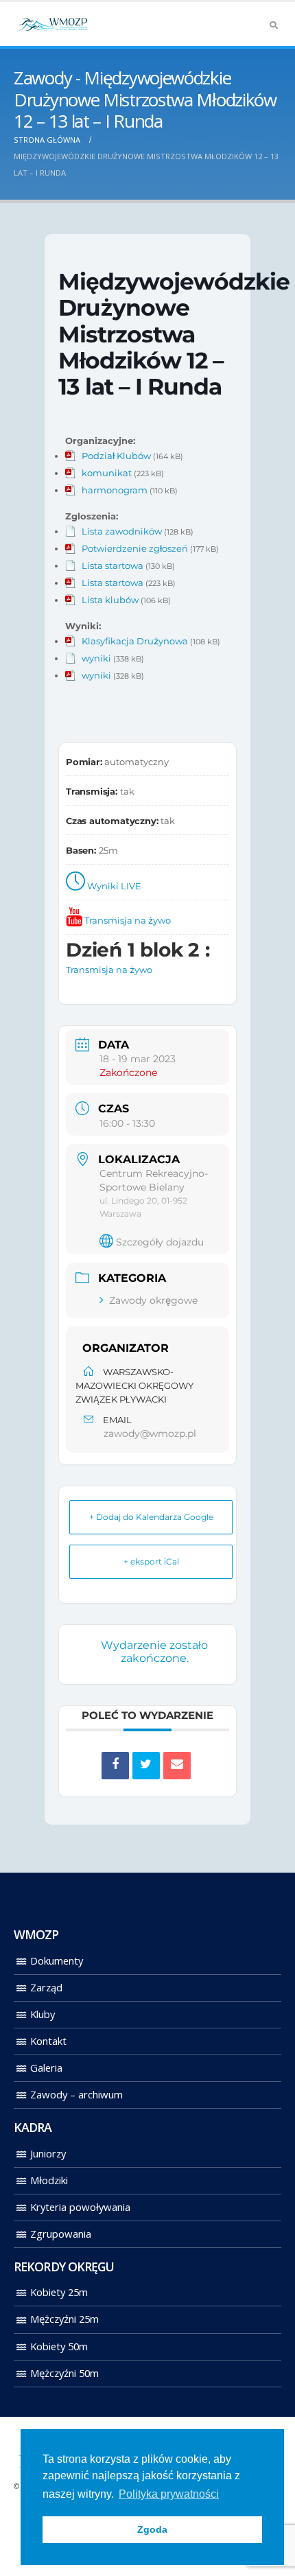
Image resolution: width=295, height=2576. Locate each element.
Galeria (46, 2068)
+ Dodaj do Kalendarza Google (151, 1517)
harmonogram (115, 490)
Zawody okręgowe (153, 1300)
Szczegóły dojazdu (160, 1242)
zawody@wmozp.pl (150, 1433)
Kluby (43, 2014)
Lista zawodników (122, 531)
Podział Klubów (116, 456)
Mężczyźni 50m (64, 2373)
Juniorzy (48, 2153)
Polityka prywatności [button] (169, 2494)
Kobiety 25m (59, 2292)
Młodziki (49, 2180)
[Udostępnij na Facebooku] (115, 1766)
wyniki (96, 658)
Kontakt (48, 2041)
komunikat (107, 473)
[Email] (177, 1766)
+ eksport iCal (151, 1561)
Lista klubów (110, 600)
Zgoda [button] (152, 2529)
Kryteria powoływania (80, 2207)
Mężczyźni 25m (64, 2319)
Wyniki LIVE (114, 886)
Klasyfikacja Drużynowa (135, 641)
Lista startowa (113, 565)
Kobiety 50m (59, 2346)
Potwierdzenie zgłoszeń (135, 548)
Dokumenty (57, 1960)
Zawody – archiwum (76, 2094)
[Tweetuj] (146, 1766)
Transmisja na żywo (128, 920)
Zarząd (46, 1987)
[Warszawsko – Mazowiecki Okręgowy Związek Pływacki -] (51, 24)
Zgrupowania (61, 2234)
